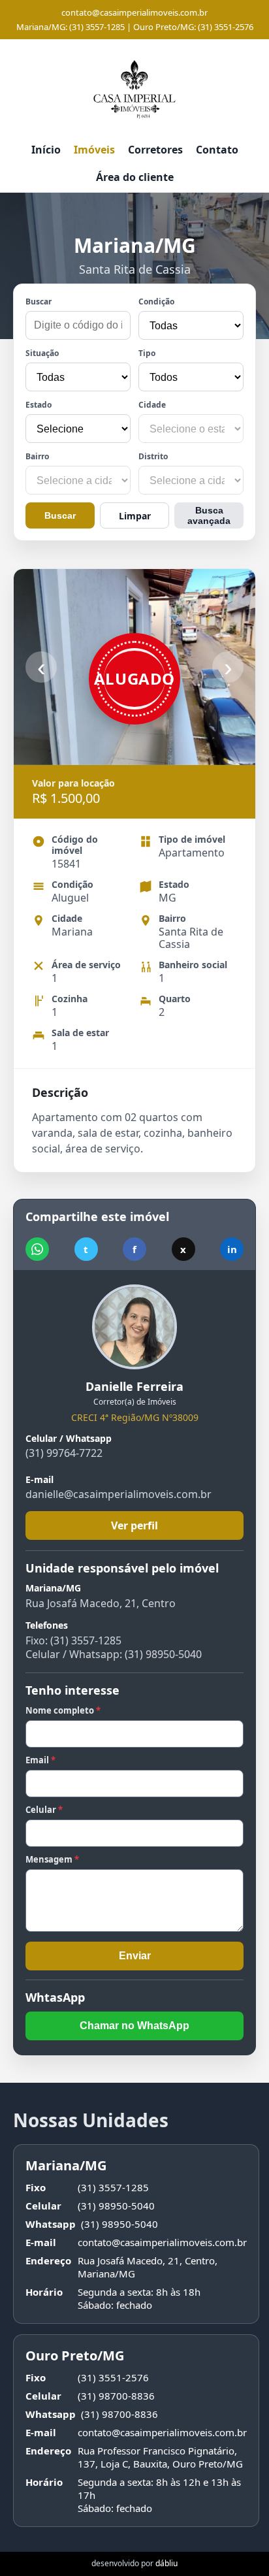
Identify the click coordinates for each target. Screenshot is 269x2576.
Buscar (39, 302)
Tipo (147, 353)
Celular (44, 1810)
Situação (42, 353)
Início (46, 150)
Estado (39, 405)
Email (40, 1760)
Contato (217, 150)
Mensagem (52, 1859)
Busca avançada (209, 515)
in (232, 1249)
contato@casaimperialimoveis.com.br (134, 12)
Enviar (135, 1956)
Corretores (155, 150)
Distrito (153, 456)
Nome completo (63, 1710)
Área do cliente (135, 177)
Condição (156, 302)
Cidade (152, 405)
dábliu (166, 2563)
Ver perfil (134, 1525)
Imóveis (94, 150)
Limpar (135, 516)
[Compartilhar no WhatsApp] (37, 1249)
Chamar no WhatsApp (134, 2026)
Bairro (37, 456)
